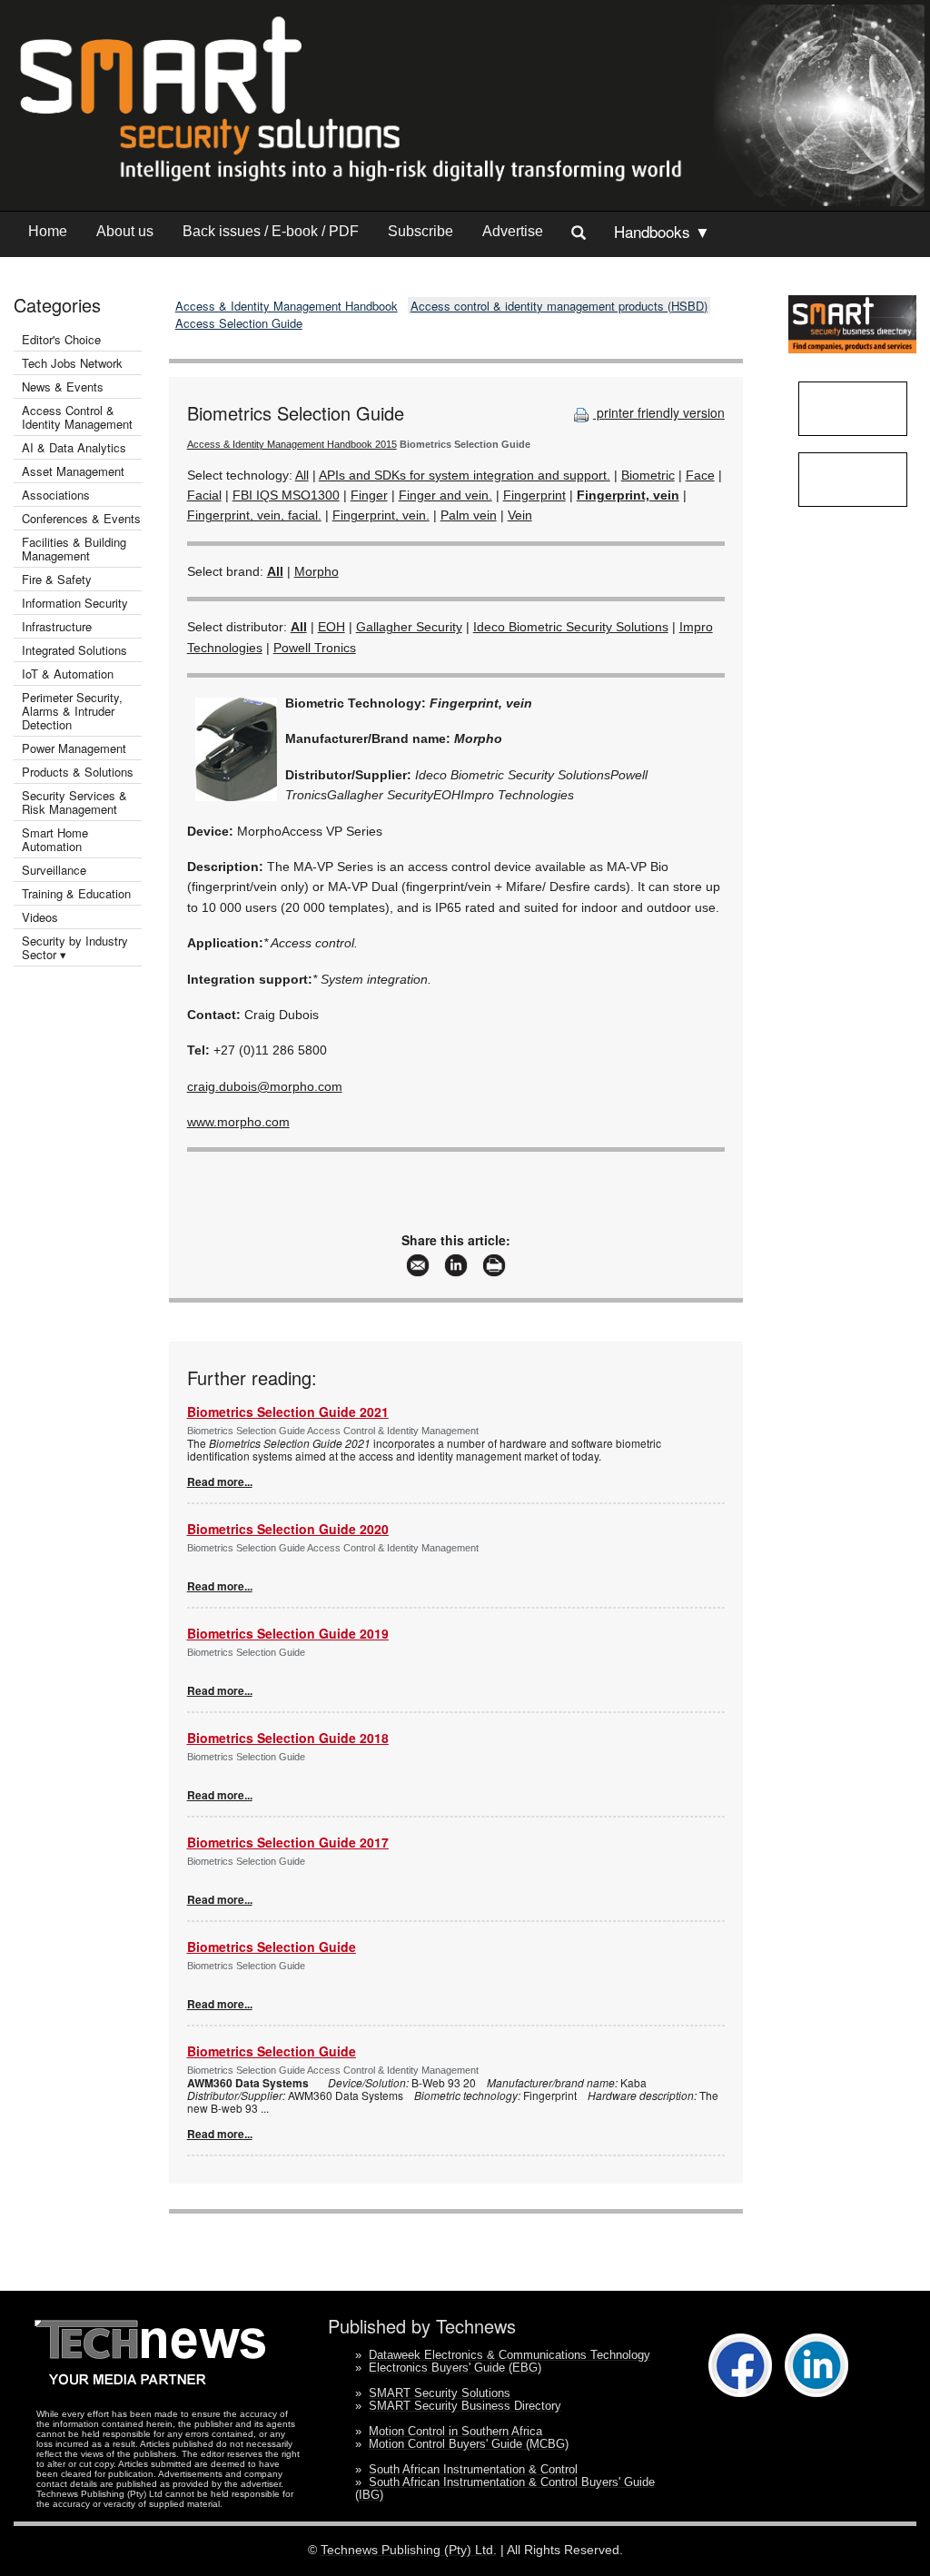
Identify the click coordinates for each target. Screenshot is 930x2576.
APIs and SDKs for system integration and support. (465, 475)
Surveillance (54, 870)
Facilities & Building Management (74, 549)
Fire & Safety (57, 579)
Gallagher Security (409, 627)
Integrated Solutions (74, 650)
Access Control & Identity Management (77, 417)
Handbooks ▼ (662, 231)
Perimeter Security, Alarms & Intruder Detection (72, 711)
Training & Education (76, 893)
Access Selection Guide (239, 323)
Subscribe (420, 231)
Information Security (75, 603)
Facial (204, 495)
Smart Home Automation (55, 839)
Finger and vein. (445, 495)
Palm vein (469, 515)
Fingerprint (534, 495)
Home (48, 231)
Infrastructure (57, 626)
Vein (520, 515)
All (302, 475)
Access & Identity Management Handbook (287, 306)
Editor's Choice (61, 339)
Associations (56, 495)
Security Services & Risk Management (74, 802)
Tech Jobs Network (72, 363)
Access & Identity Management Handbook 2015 (292, 444)
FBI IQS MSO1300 (286, 495)
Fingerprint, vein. (381, 515)
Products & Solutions (78, 772)
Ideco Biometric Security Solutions (571, 627)
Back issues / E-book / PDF (271, 231)
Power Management (74, 748)
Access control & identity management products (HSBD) (559, 306)
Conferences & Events (81, 518)
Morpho (317, 571)
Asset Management (73, 471)
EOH (331, 627)
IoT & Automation (68, 674)
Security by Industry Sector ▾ (75, 947)
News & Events (63, 386)
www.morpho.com (238, 1122)
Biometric (648, 475)
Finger (369, 495)
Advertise (513, 231)
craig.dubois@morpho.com (265, 1086)
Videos (40, 917)
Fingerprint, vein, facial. (254, 515)
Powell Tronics (315, 648)
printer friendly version (659, 412)
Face (700, 475)
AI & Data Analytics (74, 447)
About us (125, 231)
